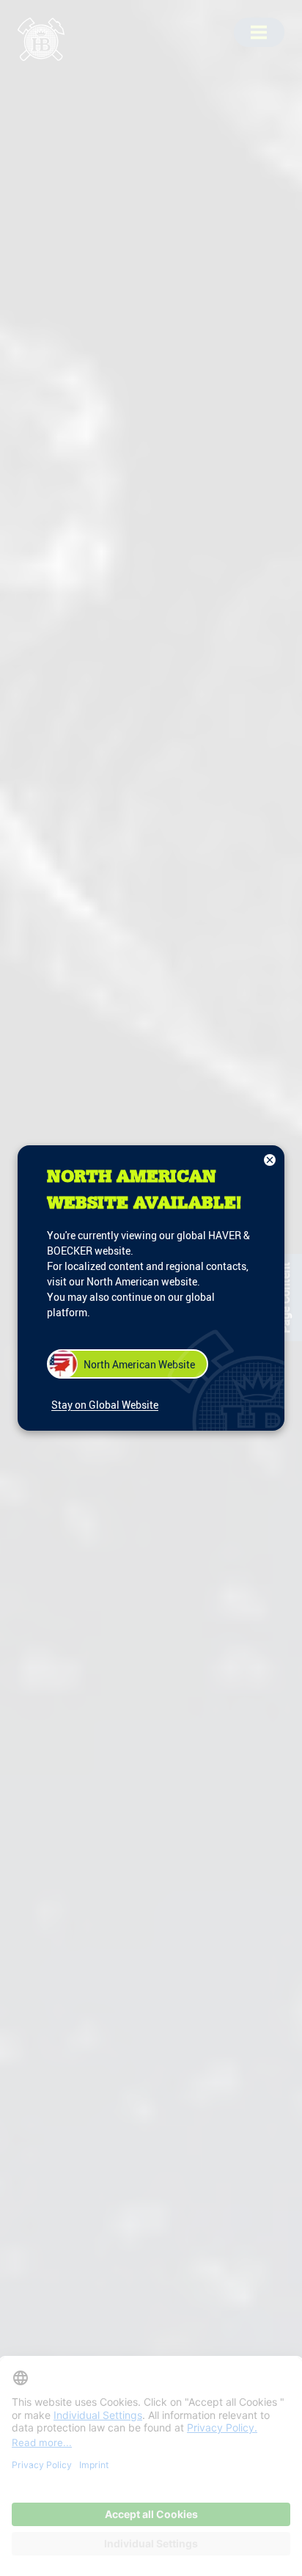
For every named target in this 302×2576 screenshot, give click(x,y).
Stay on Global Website (105, 1405)
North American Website (139, 1364)
